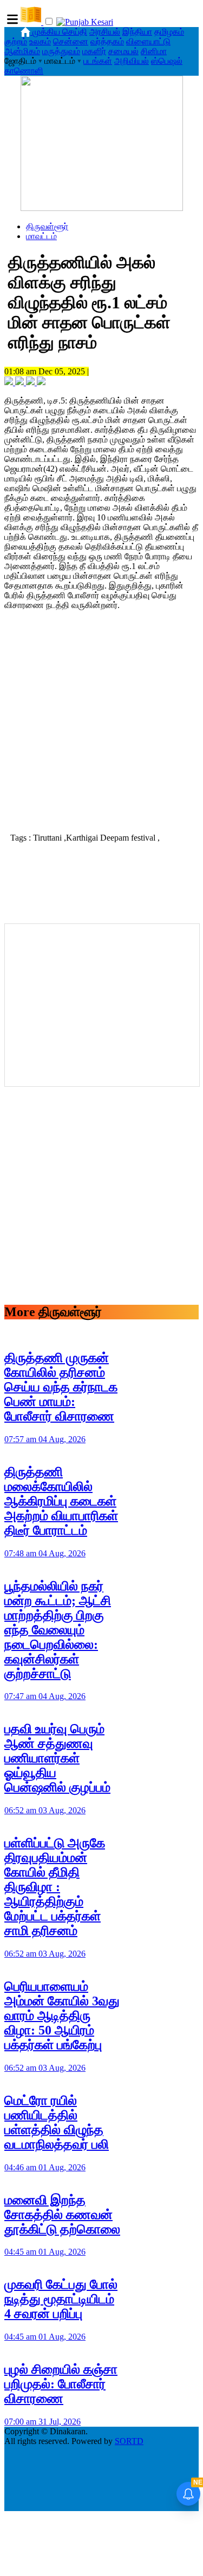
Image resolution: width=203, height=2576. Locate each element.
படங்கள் (98, 61)
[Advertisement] (101, 720)
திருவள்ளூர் (47, 226)
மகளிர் (94, 51)
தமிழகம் (169, 32)
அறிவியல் (132, 61)
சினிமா (154, 51)
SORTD (129, 2441)
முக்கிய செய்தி (60, 32)
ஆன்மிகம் (22, 51)
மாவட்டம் (41, 236)
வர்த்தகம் (107, 41)
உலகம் (40, 41)
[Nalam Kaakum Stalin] (102, 208)
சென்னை (71, 41)
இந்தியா (137, 32)
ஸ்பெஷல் (167, 61)
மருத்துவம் (61, 51)
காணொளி (24, 71)
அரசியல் (105, 32)
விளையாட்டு (148, 41)
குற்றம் (16, 41)
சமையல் (123, 51)
